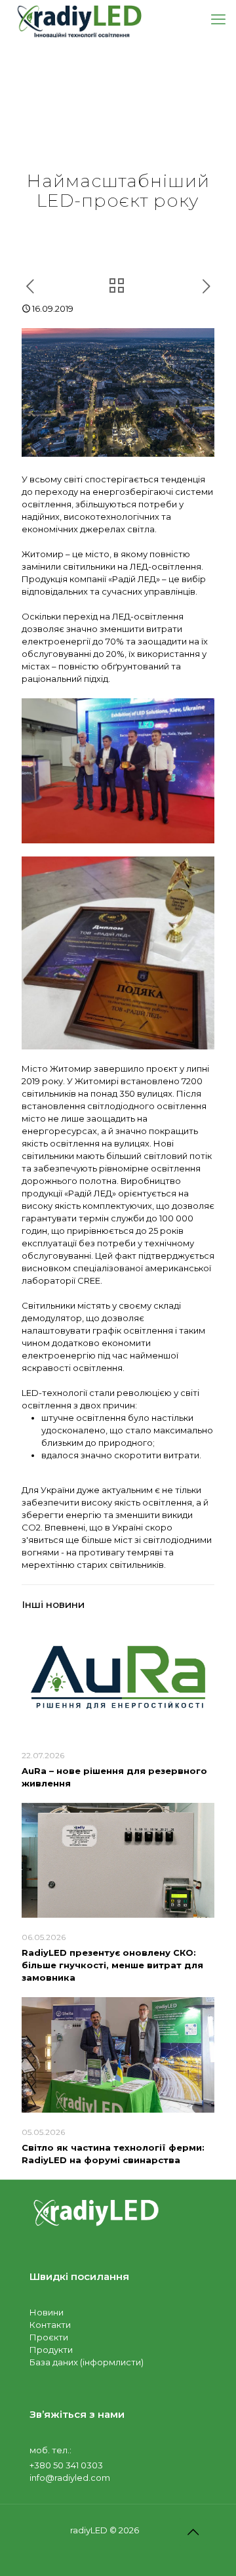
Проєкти (49, 2337)
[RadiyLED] (79, 20)
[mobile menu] (218, 20)
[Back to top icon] (193, 2532)
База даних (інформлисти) (87, 2362)
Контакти (50, 2325)
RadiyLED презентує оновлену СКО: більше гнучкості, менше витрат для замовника (112, 1965)
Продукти (51, 2350)
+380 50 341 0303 (66, 2465)
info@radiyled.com (70, 2478)
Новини (47, 2312)
